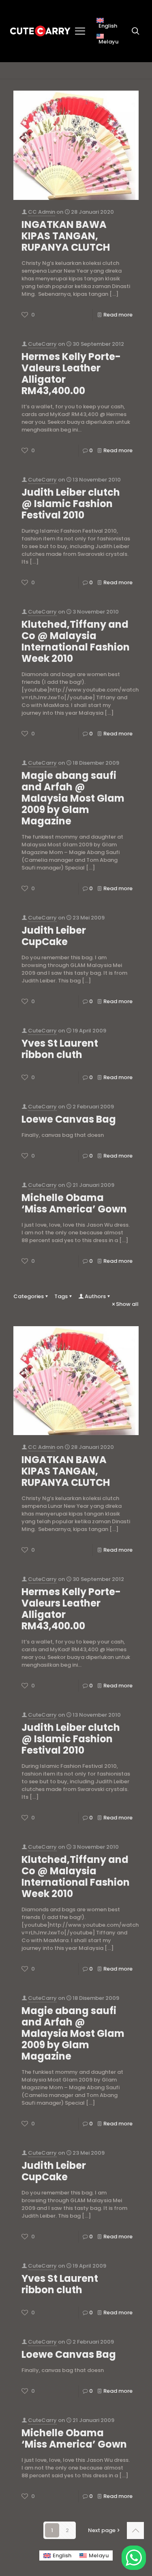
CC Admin (42, 212)
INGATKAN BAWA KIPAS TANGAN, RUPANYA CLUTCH (66, 236)
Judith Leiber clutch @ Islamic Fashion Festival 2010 (71, 504)
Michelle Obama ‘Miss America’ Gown (74, 1203)
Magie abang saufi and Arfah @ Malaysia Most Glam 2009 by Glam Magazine (73, 798)
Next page (102, 2530)
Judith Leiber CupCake (54, 936)
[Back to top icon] (135, 2530)
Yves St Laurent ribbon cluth (60, 1049)
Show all (127, 1304)
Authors (95, 1296)
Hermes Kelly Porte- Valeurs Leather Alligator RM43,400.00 (71, 374)
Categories (29, 1296)
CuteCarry (42, 344)
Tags (61, 1296)
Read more (118, 315)
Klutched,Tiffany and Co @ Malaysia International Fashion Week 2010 (76, 641)
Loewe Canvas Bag (69, 1119)
